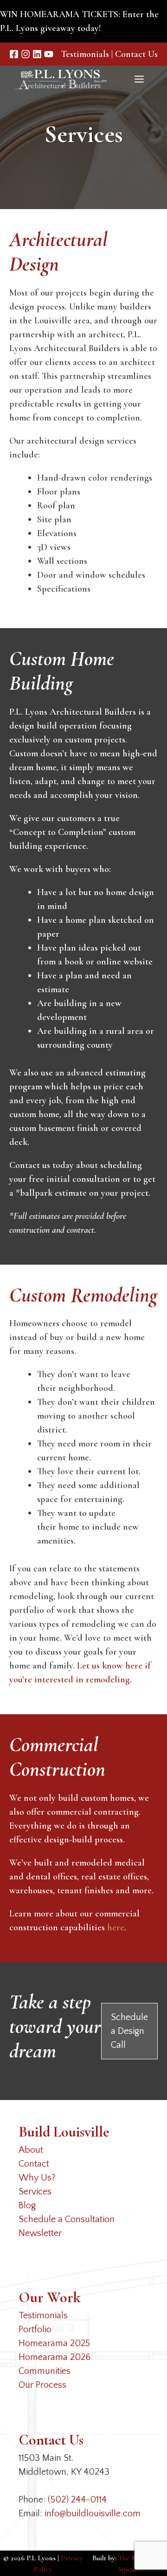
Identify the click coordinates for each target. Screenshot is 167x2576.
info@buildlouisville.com (93, 2514)
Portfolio (35, 2329)
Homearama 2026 (55, 2357)
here (116, 1927)
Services (35, 2192)
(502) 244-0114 (77, 2500)
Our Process (42, 2385)
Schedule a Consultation (67, 2219)
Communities (45, 2371)
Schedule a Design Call (129, 2031)
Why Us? (37, 2178)
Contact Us (136, 54)
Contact (34, 2164)
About (31, 2150)
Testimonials (85, 54)
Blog (27, 2205)
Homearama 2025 (54, 2343)
